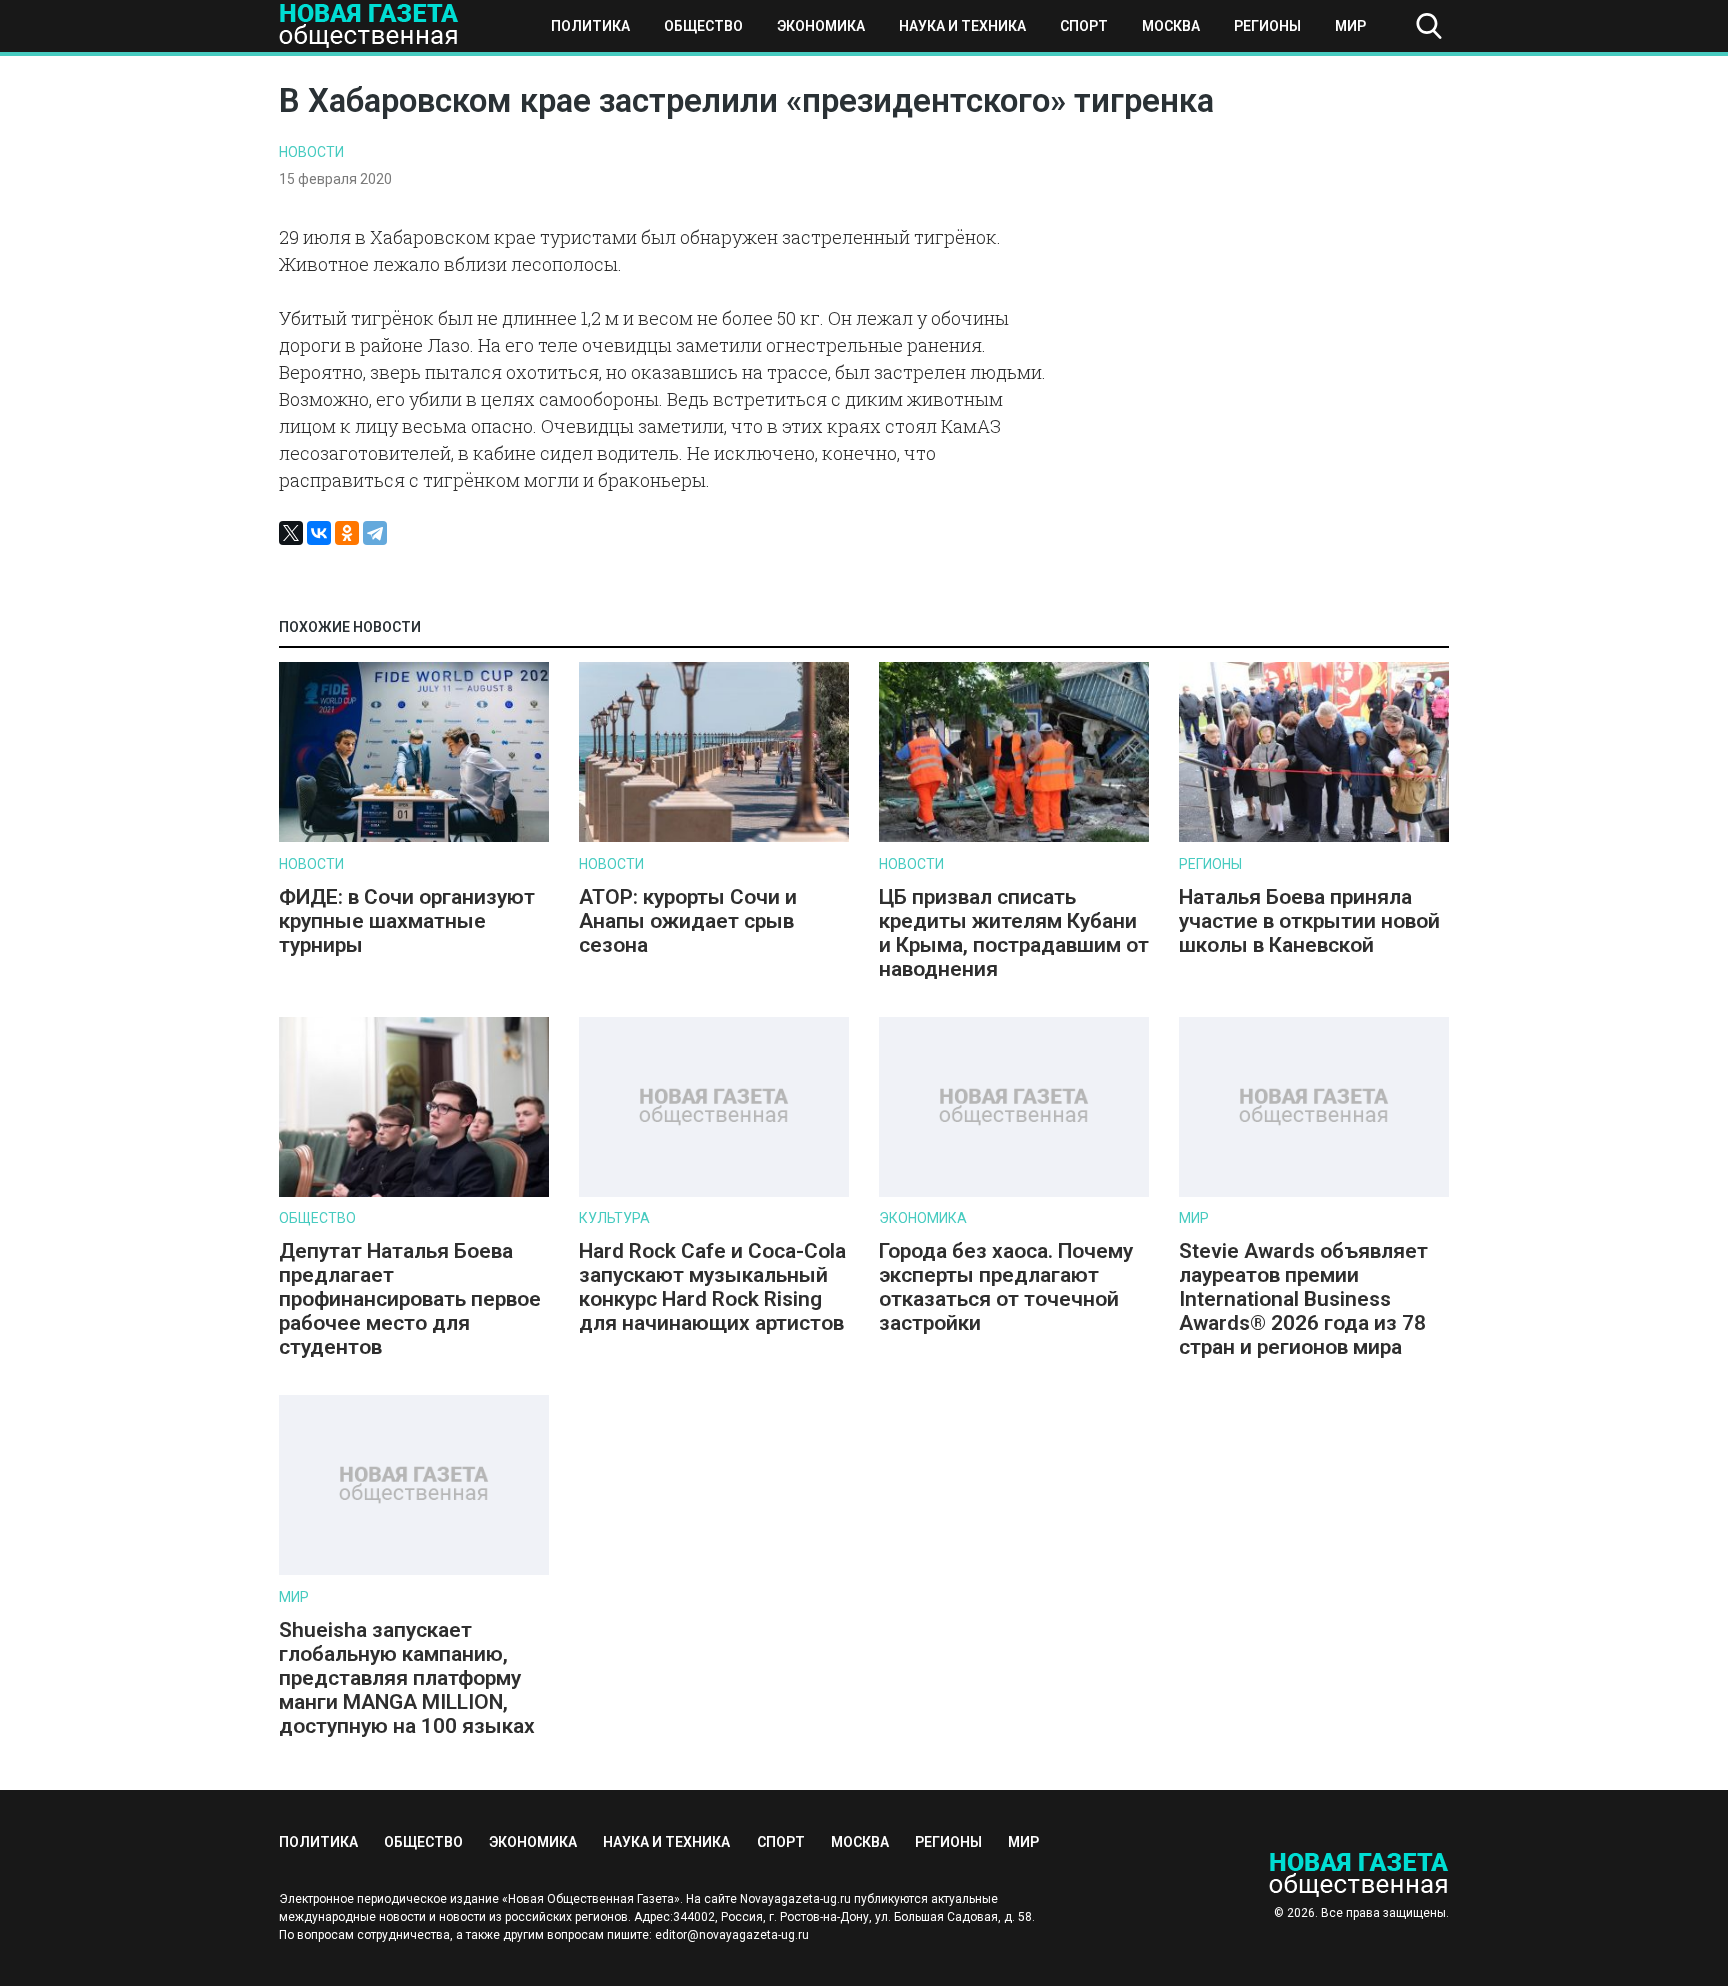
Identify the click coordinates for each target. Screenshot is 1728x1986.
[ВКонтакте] (319, 533)
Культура (614, 1218)
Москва (1171, 26)
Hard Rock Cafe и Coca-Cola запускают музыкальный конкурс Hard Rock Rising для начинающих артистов (712, 1287)
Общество (703, 26)
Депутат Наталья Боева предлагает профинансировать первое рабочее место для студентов (410, 1299)
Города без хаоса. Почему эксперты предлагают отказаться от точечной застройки (1006, 1287)
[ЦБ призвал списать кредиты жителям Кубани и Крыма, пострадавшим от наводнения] (1014, 837)
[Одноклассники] (347, 533)
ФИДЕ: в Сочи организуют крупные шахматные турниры (407, 921)
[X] (291, 533)
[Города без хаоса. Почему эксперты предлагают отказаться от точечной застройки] (1014, 1192)
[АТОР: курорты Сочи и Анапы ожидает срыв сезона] (714, 837)
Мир (1350, 26)
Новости (311, 152)
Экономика (821, 26)
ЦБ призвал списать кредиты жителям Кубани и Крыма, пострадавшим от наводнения (1014, 933)
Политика (590, 26)
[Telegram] (375, 533)
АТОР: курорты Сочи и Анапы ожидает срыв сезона (688, 921)
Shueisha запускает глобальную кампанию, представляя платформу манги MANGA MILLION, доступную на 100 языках (409, 1678)
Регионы (1267, 26)
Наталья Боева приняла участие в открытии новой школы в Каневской (1309, 921)
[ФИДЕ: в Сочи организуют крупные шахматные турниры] (414, 837)
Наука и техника (962, 26)
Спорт (1084, 26)
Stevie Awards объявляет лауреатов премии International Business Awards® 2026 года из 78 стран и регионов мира (1303, 1299)
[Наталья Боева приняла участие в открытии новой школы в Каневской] (1314, 837)
